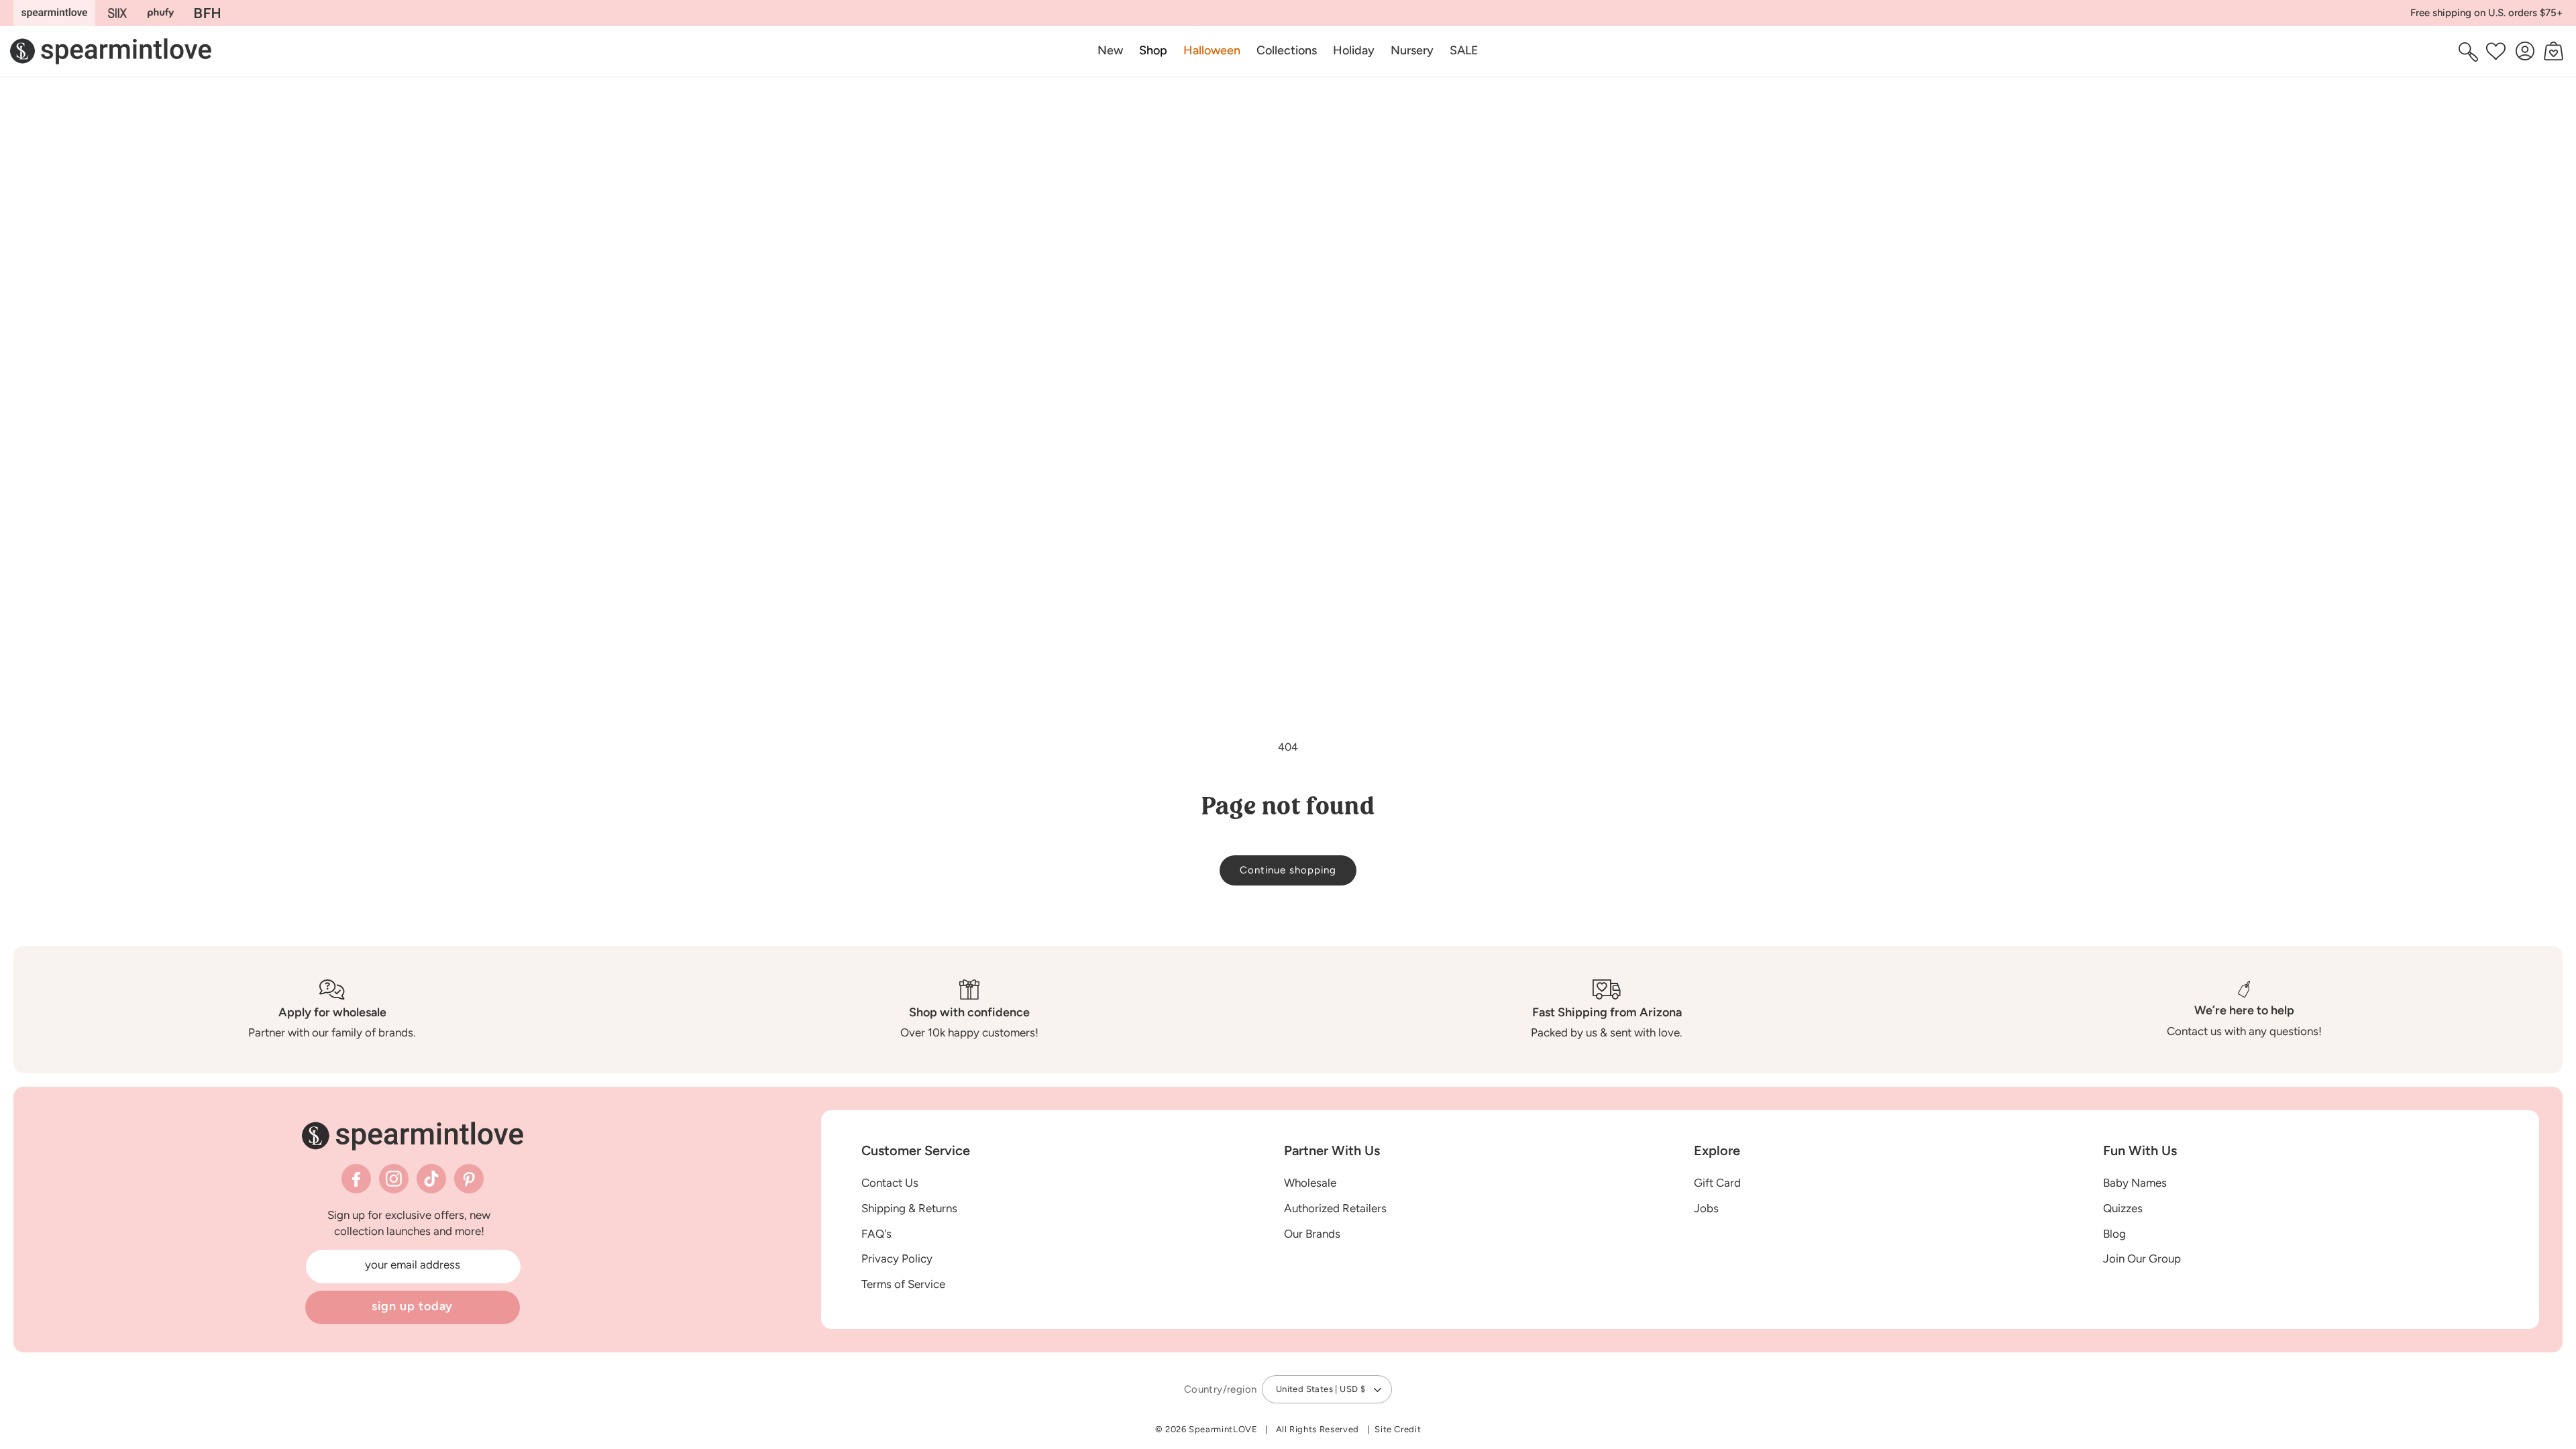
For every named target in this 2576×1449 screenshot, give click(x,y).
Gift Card (1717, 1183)
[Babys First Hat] (207, 13)
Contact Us (890, 1183)
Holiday (1354, 50)
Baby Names (2135, 1183)
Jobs (1706, 1208)
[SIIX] (118, 13)
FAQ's (876, 1234)
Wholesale (1310, 1183)
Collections (1287, 50)
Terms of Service (903, 1284)
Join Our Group (2142, 1258)
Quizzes (2123, 1208)
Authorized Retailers (1335, 1208)
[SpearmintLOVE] (54, 13)
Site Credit (1398, 1429)
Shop (1153, 50)
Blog (2114, 1234)
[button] (1153, 51)
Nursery (1412, 50)
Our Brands (1312, 1234)
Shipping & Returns (909, 1208)
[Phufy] (160, 13)
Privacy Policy (897, 1258)
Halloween (1212, 50)
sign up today (413, 1306)
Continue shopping (1288, 870)
